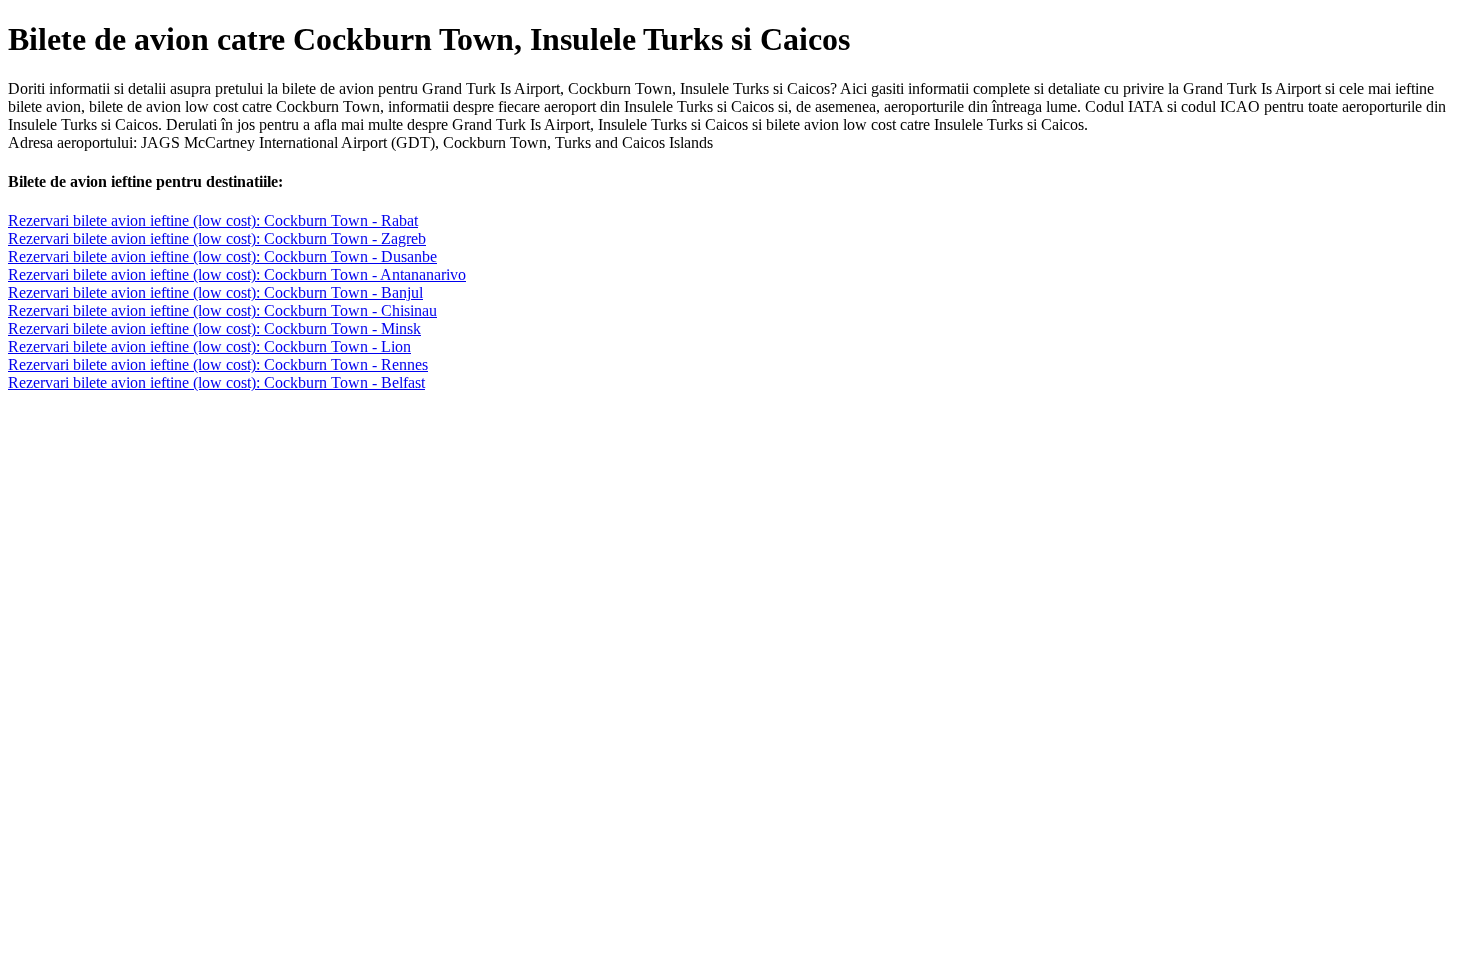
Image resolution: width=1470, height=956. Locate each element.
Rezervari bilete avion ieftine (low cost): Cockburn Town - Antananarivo (237, 274)
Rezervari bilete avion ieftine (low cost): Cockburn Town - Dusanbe (222, 256)
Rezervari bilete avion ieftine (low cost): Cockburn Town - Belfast (216, 382)
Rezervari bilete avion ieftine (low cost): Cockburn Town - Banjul (215, 292)
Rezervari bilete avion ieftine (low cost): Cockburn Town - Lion (209, 346)
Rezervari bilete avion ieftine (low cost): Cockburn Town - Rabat (213, 220)
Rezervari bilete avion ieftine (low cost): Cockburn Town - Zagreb (217, 238)
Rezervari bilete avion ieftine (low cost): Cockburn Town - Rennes (218, 364)
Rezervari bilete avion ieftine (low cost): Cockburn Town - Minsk (214, 328)
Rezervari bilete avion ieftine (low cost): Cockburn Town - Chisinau (222, 310)
